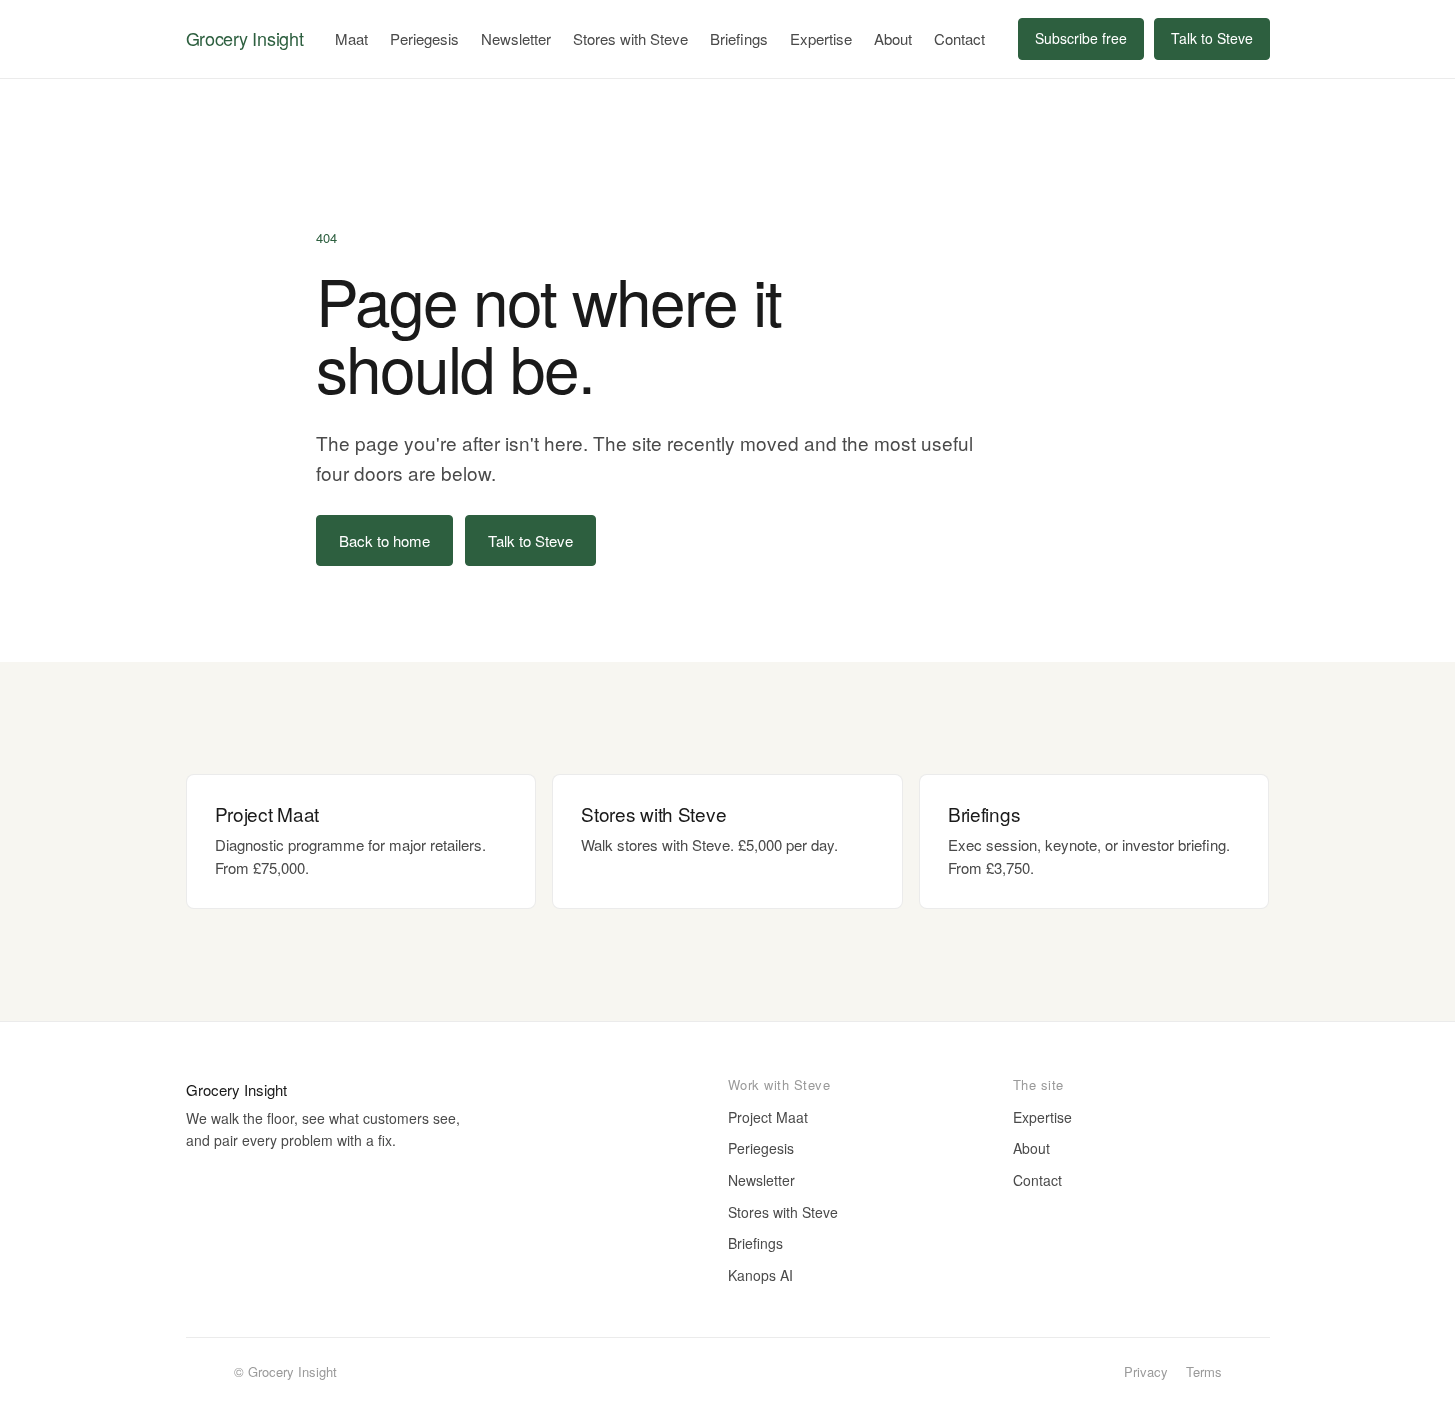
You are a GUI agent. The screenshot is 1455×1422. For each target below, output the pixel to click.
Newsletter (516, 38)
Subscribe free (1081, 38)
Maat (351, 38)
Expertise (821, 38)
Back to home (384, 540)
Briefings (739, 38)
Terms (1204, 1371)
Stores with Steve (630, 38)
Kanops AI (760, 1275)
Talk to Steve (1212, 38)
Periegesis (424, 38)
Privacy (1146, 1371)
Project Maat (768, 1117)
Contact (959, 38)
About (893, 38)
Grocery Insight (245, 38)
